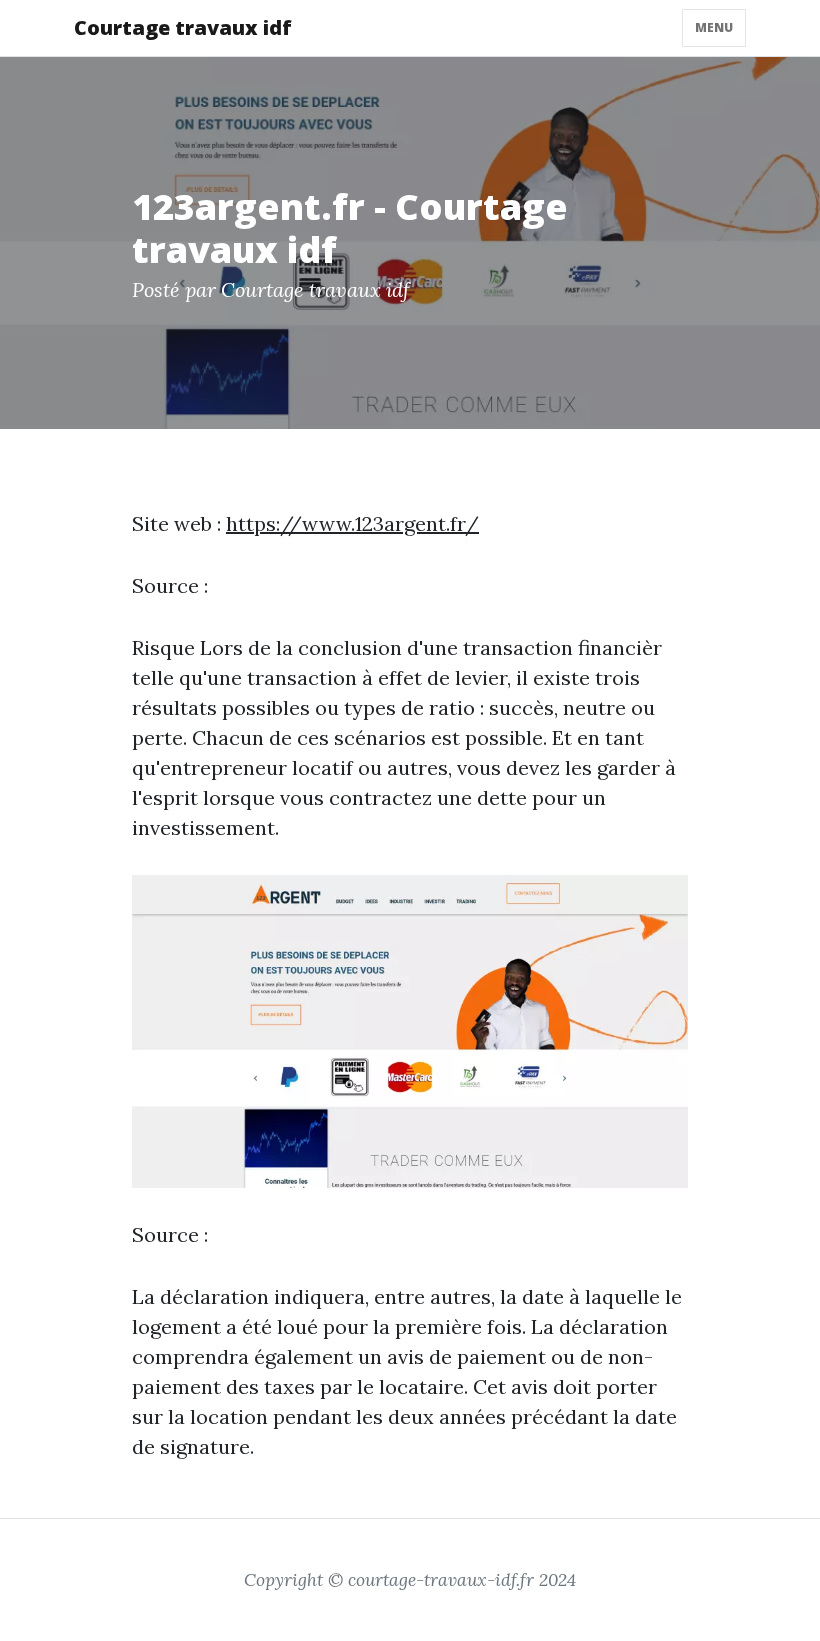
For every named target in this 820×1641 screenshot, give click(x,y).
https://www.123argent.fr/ (352, 523)
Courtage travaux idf (183, 27)
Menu (714, 27)
